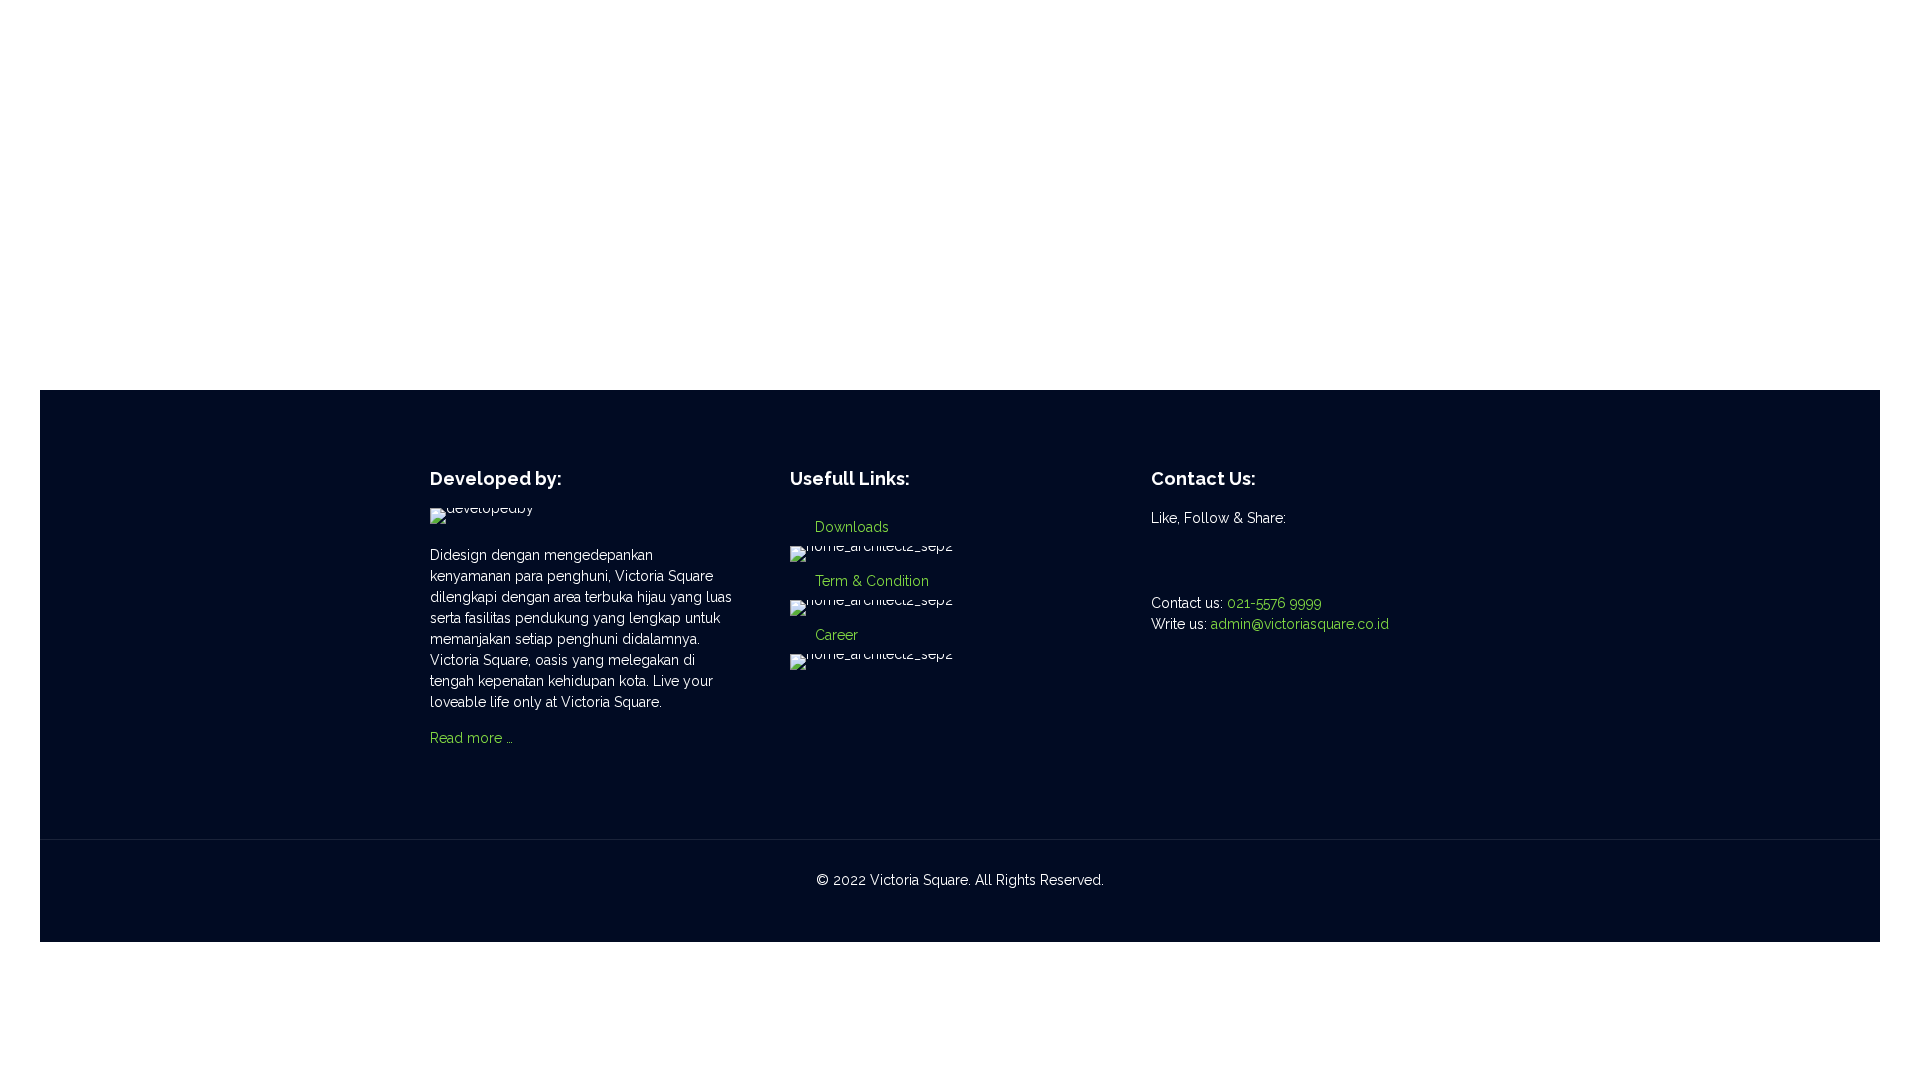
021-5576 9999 (1274, 603)
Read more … (471, 738)
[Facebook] (946, 911)
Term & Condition (872, 581)
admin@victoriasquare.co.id (1300, 624)
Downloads (852, 527)
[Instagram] (1000, 911)
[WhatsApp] (919, 911)
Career (836, 635)
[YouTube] (973, 911)
